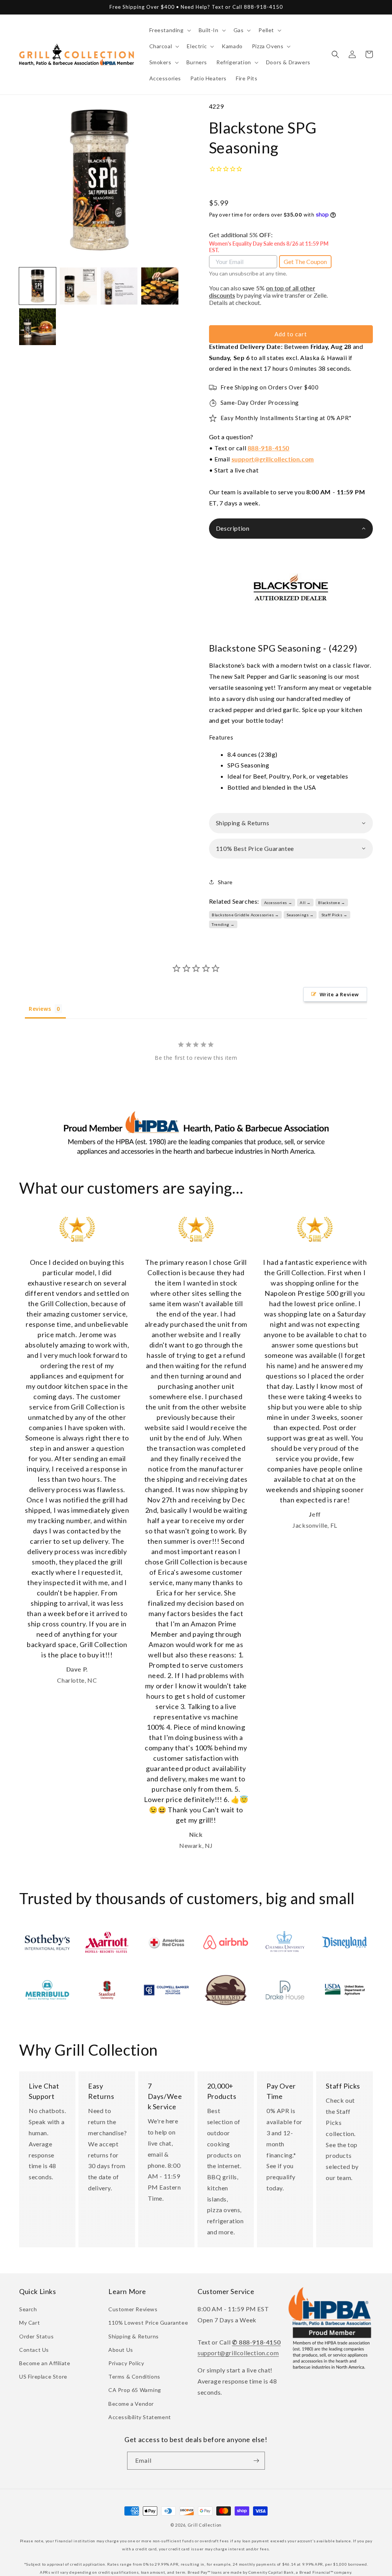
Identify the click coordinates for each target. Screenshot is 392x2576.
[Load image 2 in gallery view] (78, 286)
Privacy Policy (126, 2363)
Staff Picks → (335, 915)
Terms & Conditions (134, 2376)
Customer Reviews (133, 2309)
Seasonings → (300, 915)
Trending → (223, 924)
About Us (121, 2350)
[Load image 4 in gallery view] (160, 286)
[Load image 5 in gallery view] (38, 327)
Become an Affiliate (45, 2363)
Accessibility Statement (140, 2417)
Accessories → (278, 903)
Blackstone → (332, 903)
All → (305, 903)
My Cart (29, 2323)
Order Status (36, 2336)
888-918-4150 (269, 448)
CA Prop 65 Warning (135, 2390)
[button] (169, 30)
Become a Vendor (131, 2404)
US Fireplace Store (43, 2376)
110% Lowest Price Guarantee (148, 2323)
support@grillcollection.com (273, 459)
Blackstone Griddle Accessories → (245, 915)
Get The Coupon (305, 262)
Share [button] (225, 882)
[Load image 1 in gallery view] (38, 286)
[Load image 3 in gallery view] (119, 286)
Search (28, 2309)
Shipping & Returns (134, 2336)
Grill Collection (205, 2525)
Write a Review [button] (339, 994)
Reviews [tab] (40, 1009)
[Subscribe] (256, 2461)
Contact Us (34, 2350)
